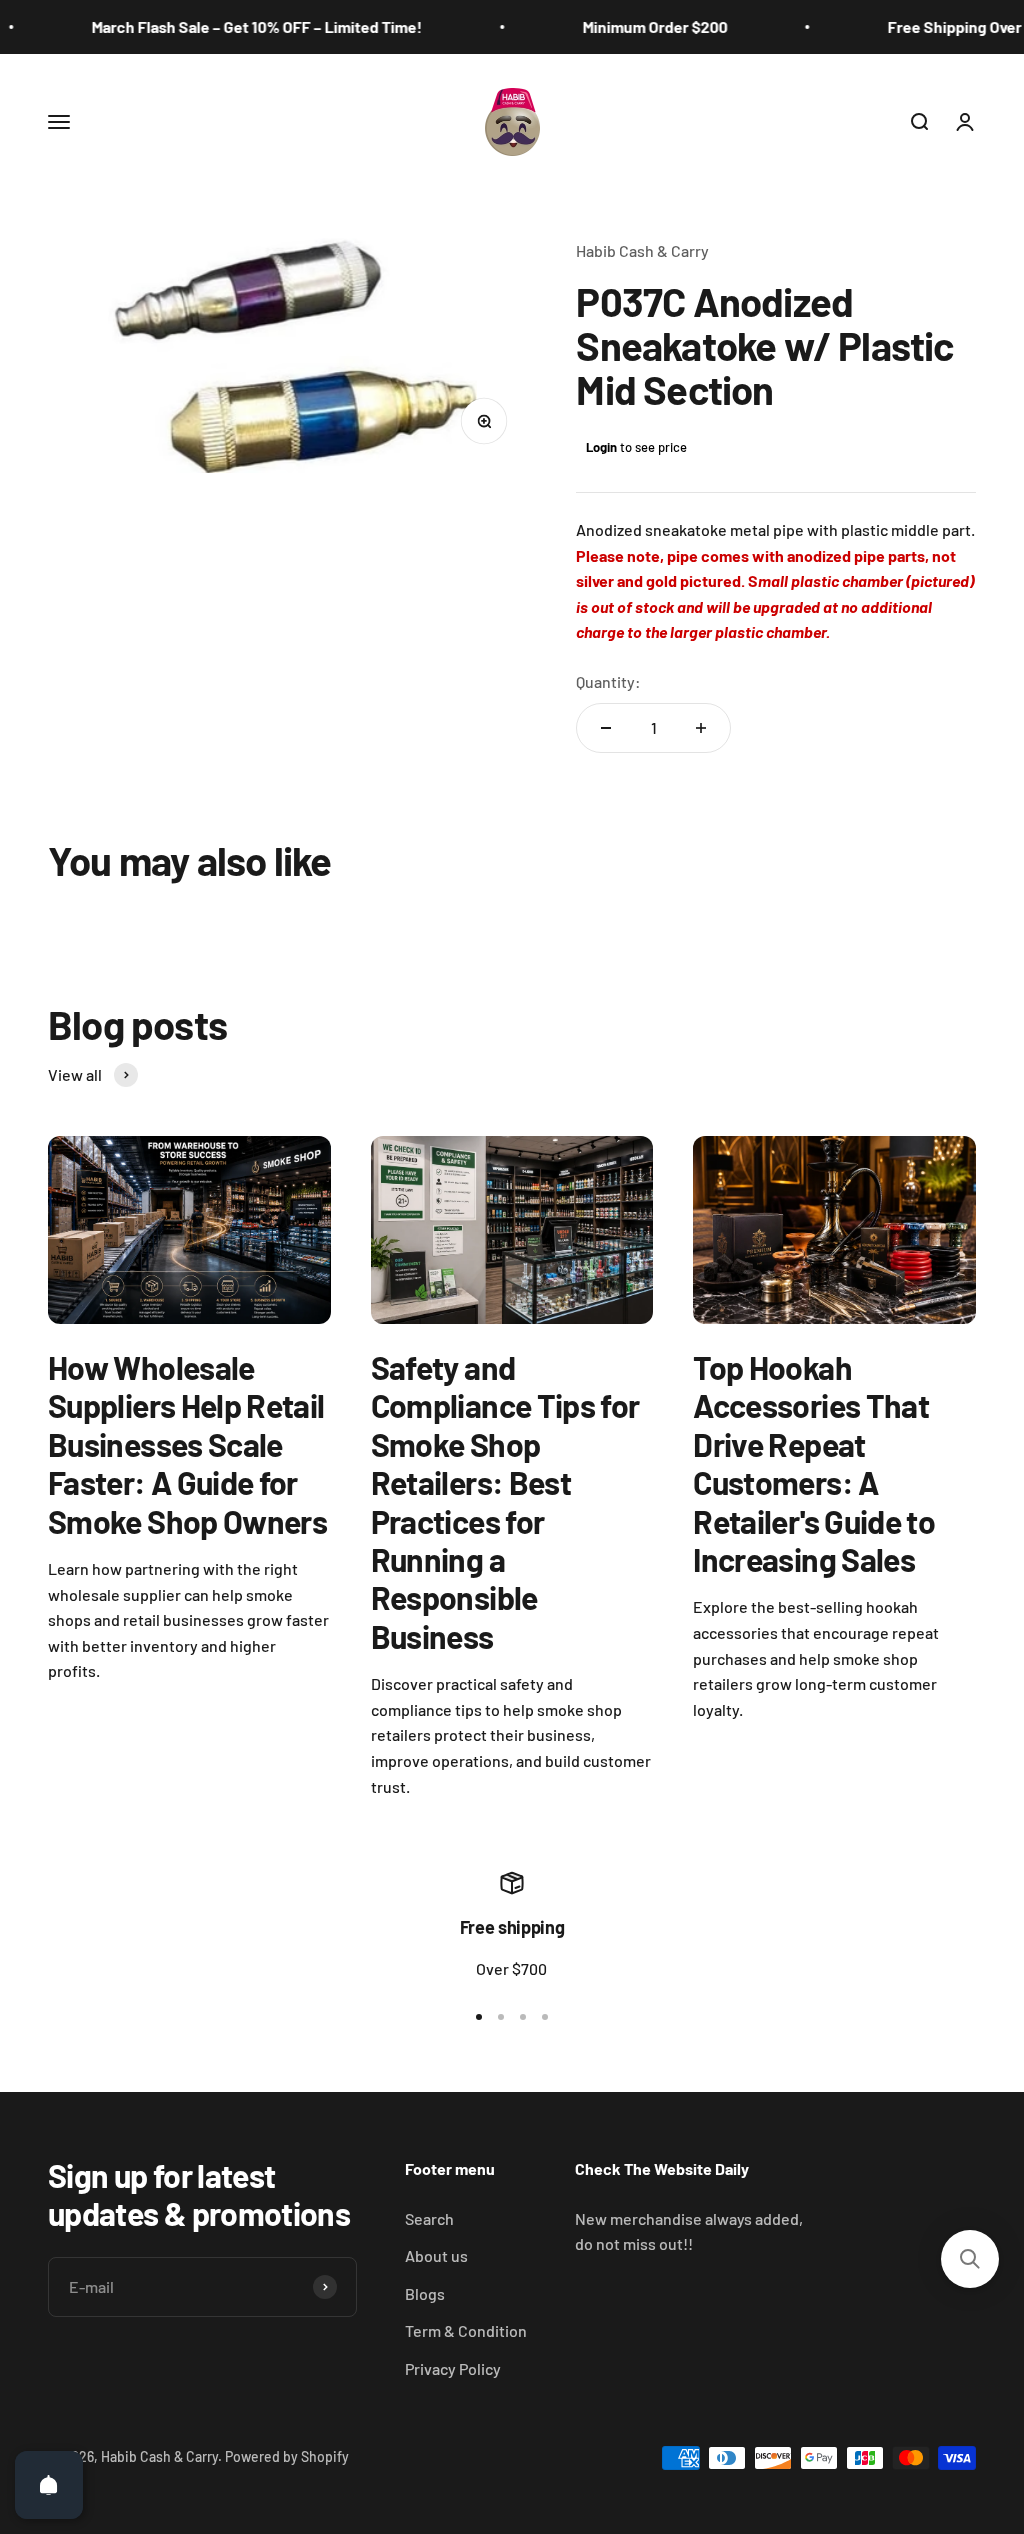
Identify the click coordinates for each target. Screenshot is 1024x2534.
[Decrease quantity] (606, 728)
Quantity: (608, 681)
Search (429, 2218)
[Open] (49, 2485)
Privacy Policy (453, 2368)
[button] (970, 2259)
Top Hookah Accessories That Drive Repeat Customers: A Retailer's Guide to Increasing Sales (814, 1463)
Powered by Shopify (287, 2456)
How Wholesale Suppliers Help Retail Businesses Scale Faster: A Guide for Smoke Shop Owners (187, 1444)
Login (601, 447)
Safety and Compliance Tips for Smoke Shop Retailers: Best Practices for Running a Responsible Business (505, 1501)
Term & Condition (466, 2330)
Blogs (425, 2293)
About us (436, 2255)
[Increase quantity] (701, 728)
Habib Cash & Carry (642, 250)
